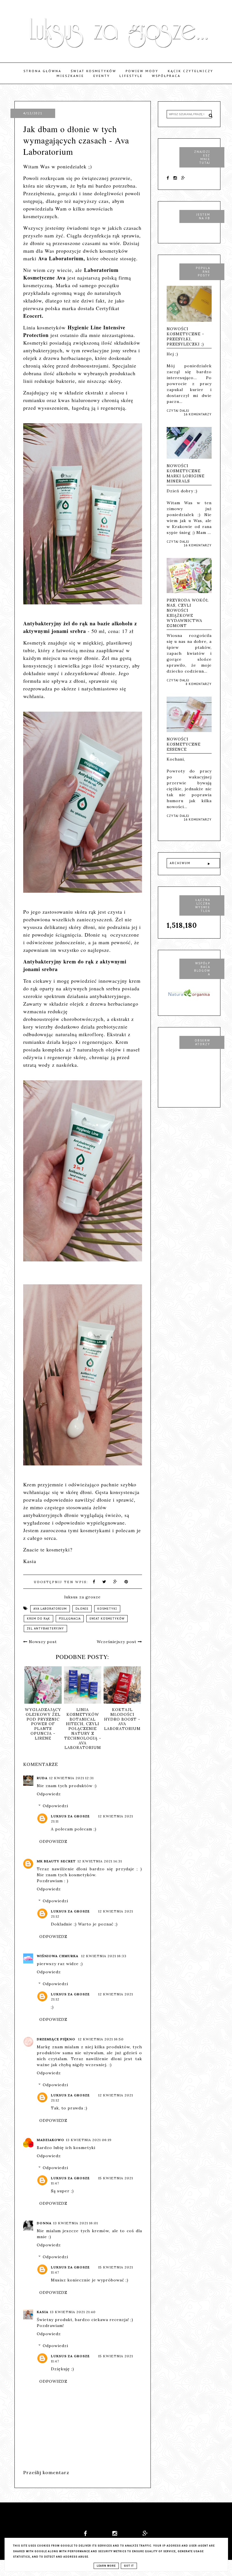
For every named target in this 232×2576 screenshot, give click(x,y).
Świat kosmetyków (94, 71)
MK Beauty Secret (56, 1861)
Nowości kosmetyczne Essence (184, 744)
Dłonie (82, 1609)
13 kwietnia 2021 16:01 (76, 2223)
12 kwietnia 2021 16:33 (104, 1956)
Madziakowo (51, 2140)
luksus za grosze (70, 1816)
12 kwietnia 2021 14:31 (100, 1861)
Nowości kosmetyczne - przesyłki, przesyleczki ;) (185, 336)
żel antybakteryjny (45, 1629)
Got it (129, 2566)
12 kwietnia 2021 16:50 (101, 2039)
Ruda (42, 1778)
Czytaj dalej (178, 411)
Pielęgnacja (70, 1619)
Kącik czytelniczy (191, 71)
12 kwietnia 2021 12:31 (71, 1778)
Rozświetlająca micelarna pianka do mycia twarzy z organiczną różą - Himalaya (111, 1724)
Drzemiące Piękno (57, 2039)
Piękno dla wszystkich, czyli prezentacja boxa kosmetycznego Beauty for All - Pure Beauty (72, 1729)
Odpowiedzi (55, 1806)
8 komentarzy (199, 684)
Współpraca (166, 76)
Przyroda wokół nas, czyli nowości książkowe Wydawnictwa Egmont (188, 613)
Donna (44, 2223)
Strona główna (42, 71)
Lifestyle (131, 76)
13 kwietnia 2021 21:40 (73, 2312)
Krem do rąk (38, 1619)
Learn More (106, 2566)
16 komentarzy (198, 414)
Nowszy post (42, 1642)
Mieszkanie (70, 76)
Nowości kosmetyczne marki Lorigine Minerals (186, 473)
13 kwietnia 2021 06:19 (89, 2140)
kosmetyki (107, 1609)
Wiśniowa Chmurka (58, 1956)
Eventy (102, 76)
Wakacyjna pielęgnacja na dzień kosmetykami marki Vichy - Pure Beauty (32, 1721)
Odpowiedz (49, 1794)
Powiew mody (142, 71)
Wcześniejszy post (117, 1642)
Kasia (43, 2312)
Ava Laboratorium (50, 1609)
